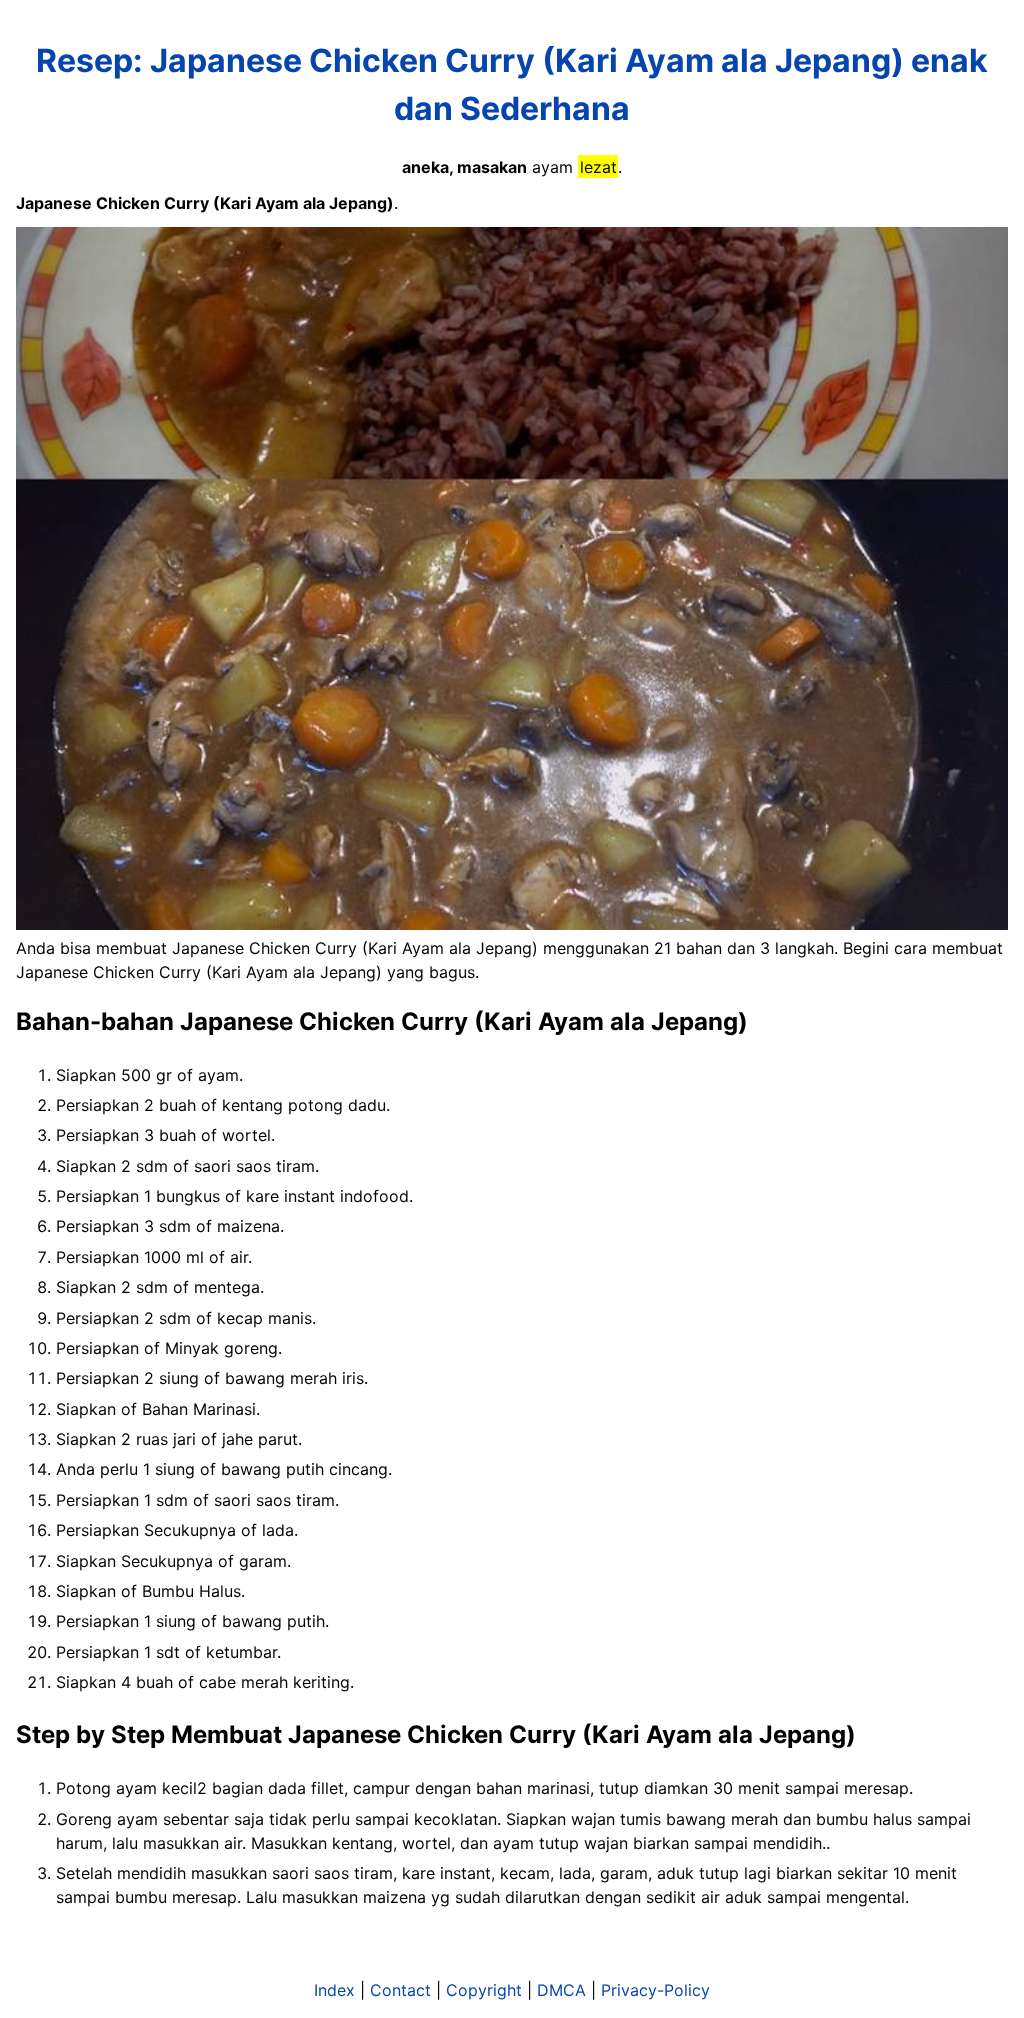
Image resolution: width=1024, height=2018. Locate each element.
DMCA (561, 1990)
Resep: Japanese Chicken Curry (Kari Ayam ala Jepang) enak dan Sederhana (512, 84)
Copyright (484, 1990)
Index (334, 1990)
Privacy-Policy (655, 1990)
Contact (400, 1990)
